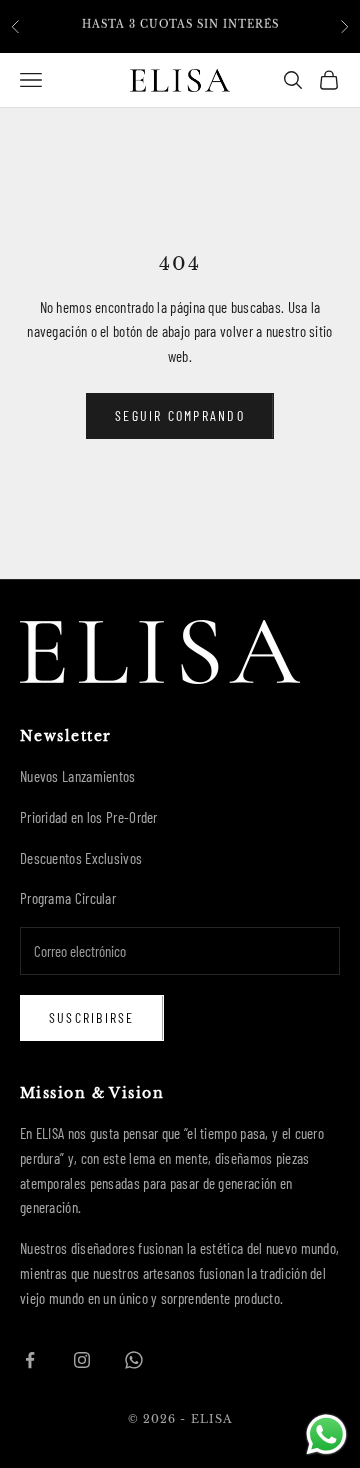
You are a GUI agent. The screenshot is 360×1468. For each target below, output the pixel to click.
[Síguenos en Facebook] (30, 1360)
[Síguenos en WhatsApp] (134, 1360)
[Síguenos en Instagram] (82, 1360)
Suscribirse (92, 1017)
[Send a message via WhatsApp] (326, 1434)
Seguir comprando (180, 415)
